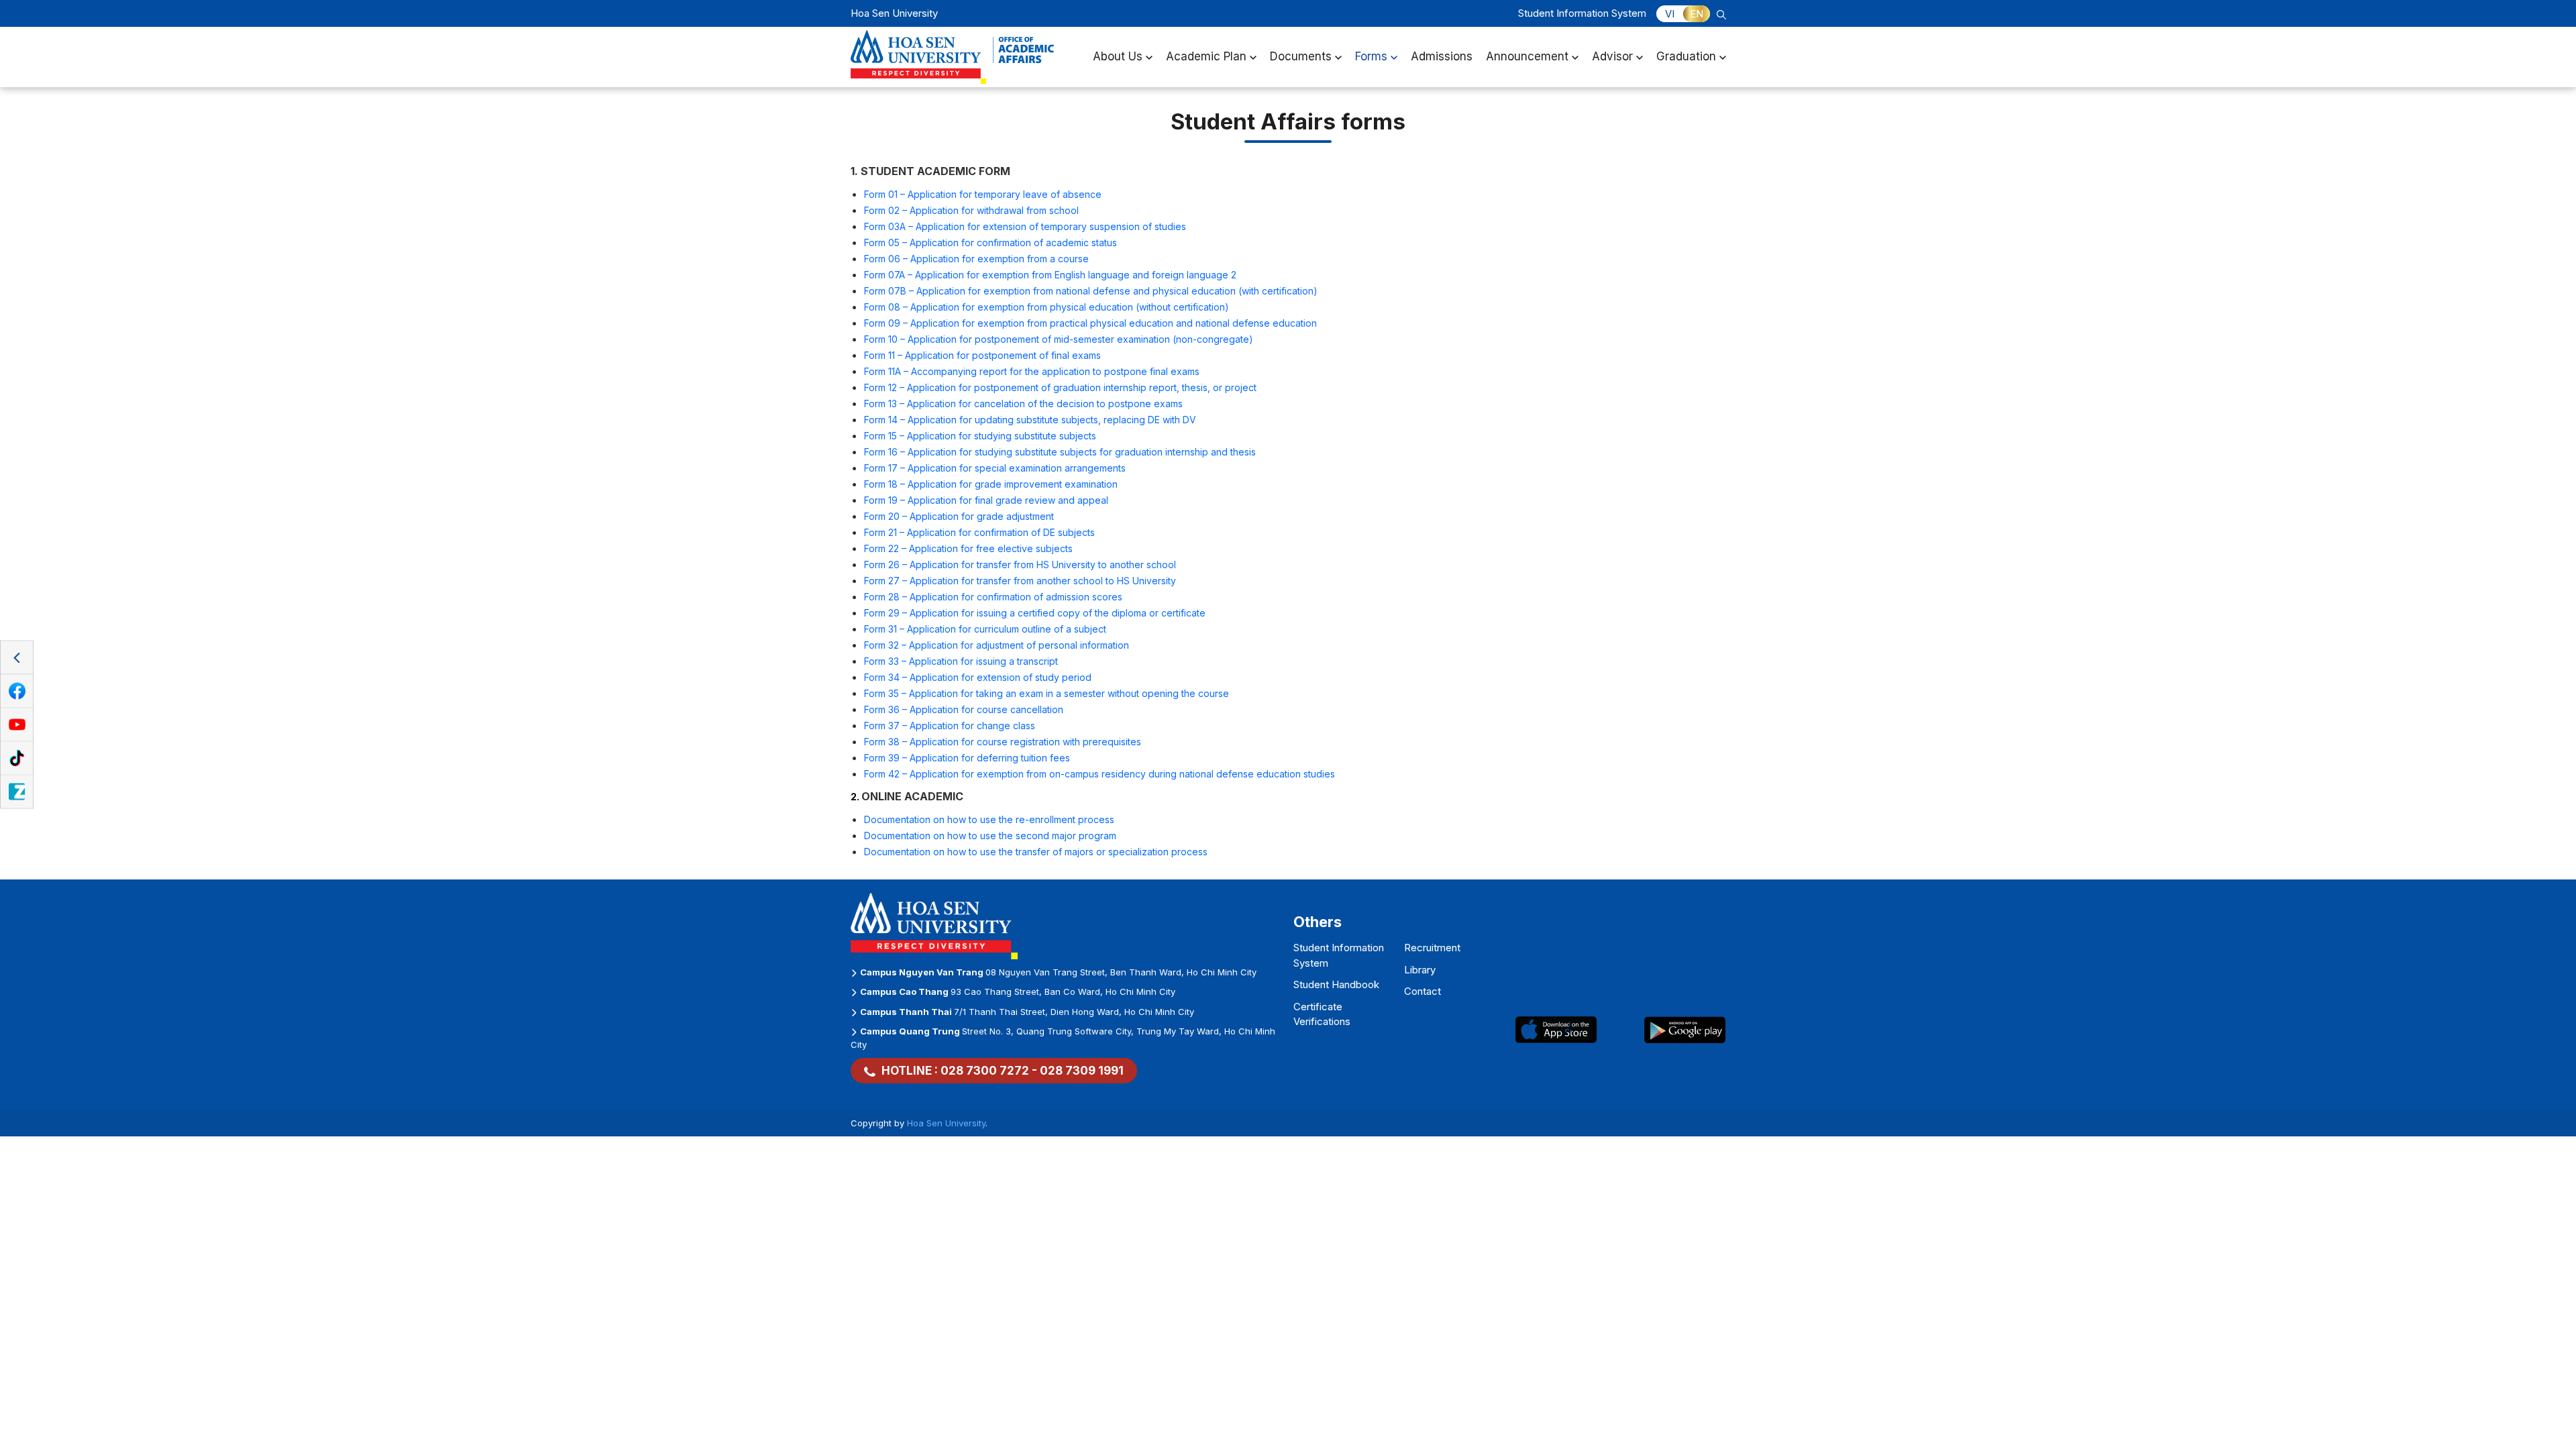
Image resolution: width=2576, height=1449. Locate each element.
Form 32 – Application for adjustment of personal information (997, 645)
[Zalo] (17, 792)
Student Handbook (1336, 984)
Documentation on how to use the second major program (990, 836)
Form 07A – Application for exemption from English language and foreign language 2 (1050, 275)
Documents (1301, 56)
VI (1670, 14)
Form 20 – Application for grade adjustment (959, 516)
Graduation (1686, 56)
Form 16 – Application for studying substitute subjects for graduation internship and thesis (1060, 452)
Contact (1423, 991)
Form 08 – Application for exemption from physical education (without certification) (1046, 307)
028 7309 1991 (1082, 1071)
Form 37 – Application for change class (950, 726)
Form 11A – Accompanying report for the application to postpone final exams (1032, 371)
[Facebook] (17, 692)
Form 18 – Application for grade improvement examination (991, 484)
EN (1697, 14)
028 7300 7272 (985, 1071)
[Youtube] (17, 725)
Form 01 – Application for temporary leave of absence (983, 194)
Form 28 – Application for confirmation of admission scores (993, 597)
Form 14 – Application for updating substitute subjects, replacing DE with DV (1030, 420)
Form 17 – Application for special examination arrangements (995, 468)
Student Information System (1582, 13)
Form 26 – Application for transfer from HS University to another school (1020, 565)
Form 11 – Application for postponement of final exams (982, 355)
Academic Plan (1206, 56)
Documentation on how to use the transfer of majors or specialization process (1036, 852)
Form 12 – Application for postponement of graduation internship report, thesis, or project (1060, 387)
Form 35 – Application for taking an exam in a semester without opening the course (1046, 693)
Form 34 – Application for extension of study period (978, 677)
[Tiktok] (17, 759)
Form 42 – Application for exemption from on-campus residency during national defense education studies (1099, 774)
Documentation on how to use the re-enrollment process (989, 819)
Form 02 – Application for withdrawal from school (971, 210)
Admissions (1442, 56)
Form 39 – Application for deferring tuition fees (967, 758)
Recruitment (1432, 948)
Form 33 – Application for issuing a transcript (961, 661)
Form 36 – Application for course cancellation (964, 709)
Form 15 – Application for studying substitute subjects (980, 436)
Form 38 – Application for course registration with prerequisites (1003, 742)
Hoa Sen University (946, 1123)
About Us (1118, 56)
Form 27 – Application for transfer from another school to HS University (1020, 581)
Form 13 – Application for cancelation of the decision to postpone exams (1023, 404)
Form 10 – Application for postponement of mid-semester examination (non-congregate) (1059, 339)
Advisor (1612, 56)
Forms (1371, 56)
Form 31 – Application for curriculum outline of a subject (985, 629)
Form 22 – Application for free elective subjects (968, 548)
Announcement (1527, 56)
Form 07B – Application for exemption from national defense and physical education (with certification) (1091, 291)
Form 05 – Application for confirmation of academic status (992, 243)
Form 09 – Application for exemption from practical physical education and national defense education (1090, 323)
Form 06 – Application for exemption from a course (976, 259)
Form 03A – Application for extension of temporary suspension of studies (1025, 226)
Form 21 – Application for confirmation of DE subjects (979, 532)
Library (1420, 970)
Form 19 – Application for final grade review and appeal (986, 500)
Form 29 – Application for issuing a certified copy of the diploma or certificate (1035, 613)
